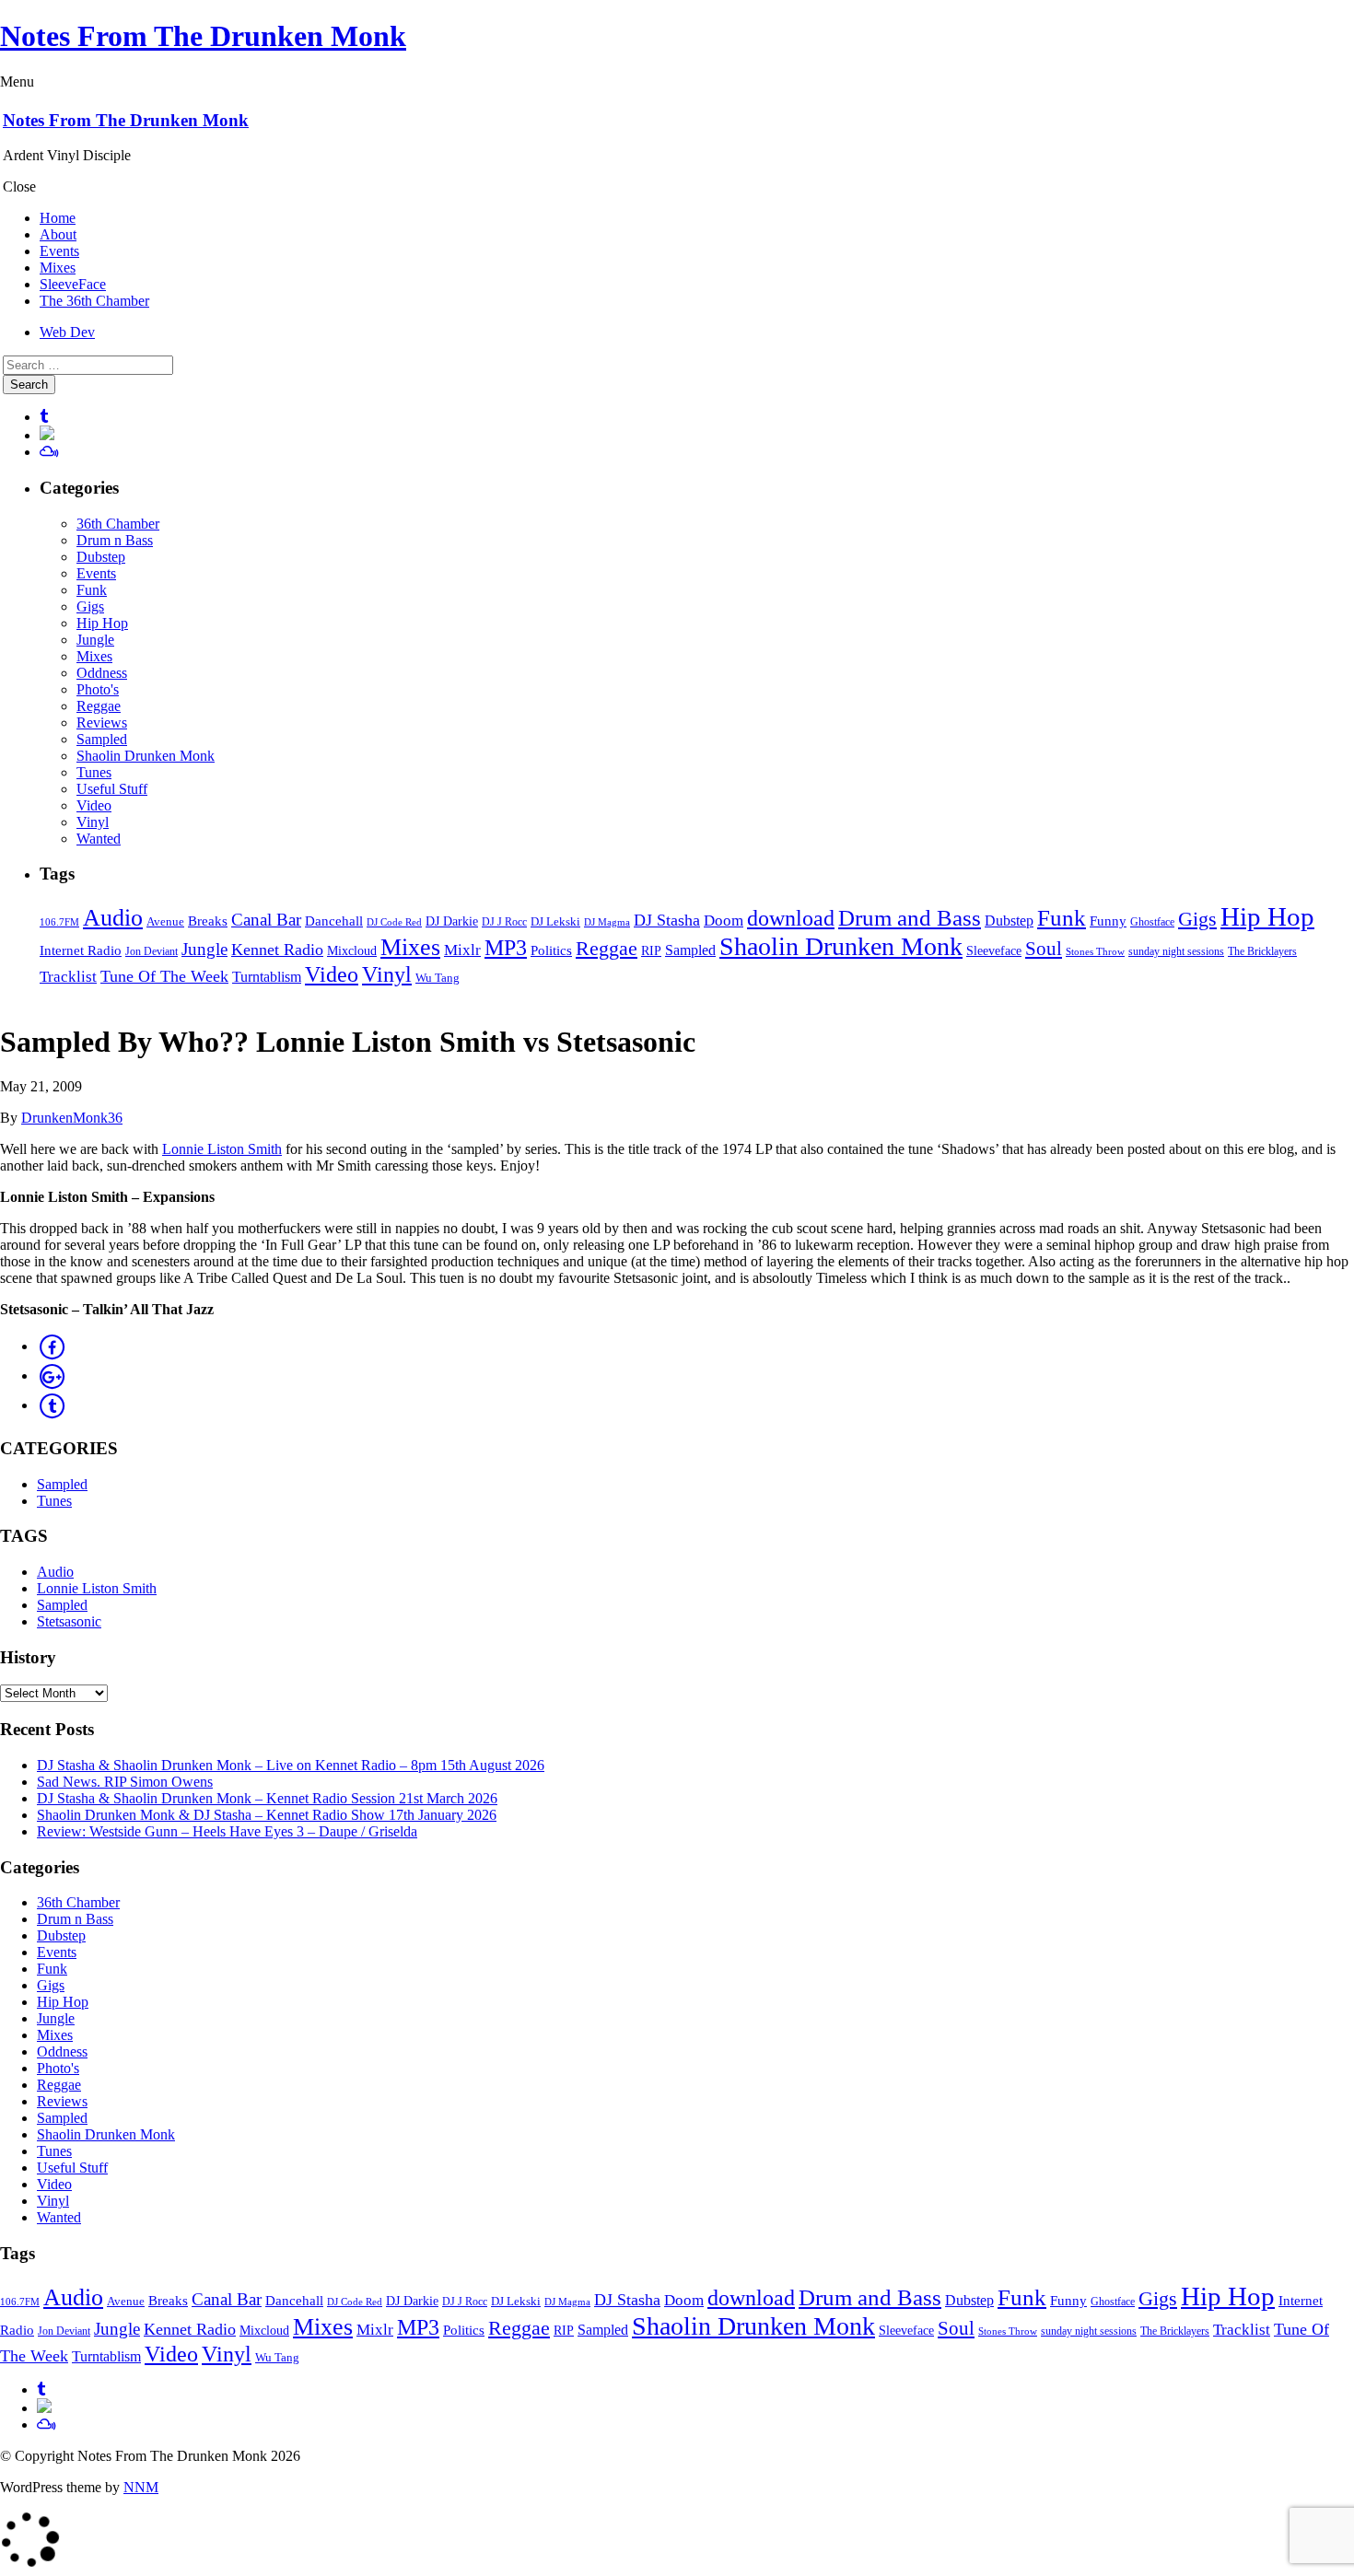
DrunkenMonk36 (72, 1118)
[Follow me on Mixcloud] (49, 452)
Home (58, 218)
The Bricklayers (1262, 951)
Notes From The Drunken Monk (203, 36)
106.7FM (59, 922)
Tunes (94, 772)
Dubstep (101, 557)
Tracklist (68, 977)
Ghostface (1152, 922)
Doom (724, 921)
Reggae (99, 706)
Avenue (165, 921)
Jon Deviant (152, 951)
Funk (92, 590)
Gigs (90, 606)
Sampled (102, 739)
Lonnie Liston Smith (222, 1149)
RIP (651, 951)
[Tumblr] (52, 1405)
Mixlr (462, 950)
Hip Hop (102, 623)
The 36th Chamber (94, 301)
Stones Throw (1095, 951)
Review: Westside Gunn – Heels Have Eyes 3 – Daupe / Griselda (227, 1831)
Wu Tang (438, 978)
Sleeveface (994, 950)
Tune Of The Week (164, 976)
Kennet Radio (277, 950)
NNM (141, 2487)
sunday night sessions (1176, 951)
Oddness (102, 673)
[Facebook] (52, 1346)
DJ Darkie (452, 921)
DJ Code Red (394, 922)
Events (59, 251)
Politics (551, 950)
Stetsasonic (69, 1621)
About (58, 234)
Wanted (99, 839)
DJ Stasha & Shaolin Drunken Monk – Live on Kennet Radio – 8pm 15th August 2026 (291, 1765)
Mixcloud (352, 951)
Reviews (102, 723)
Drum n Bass (115, 540)
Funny (1108, 921)
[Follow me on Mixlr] (47, 435)
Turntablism (267, 977)
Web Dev (67, 332)
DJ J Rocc (504, 922)
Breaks (208, 921)
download (791, 918)
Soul (1044, 949)
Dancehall (334, 921)
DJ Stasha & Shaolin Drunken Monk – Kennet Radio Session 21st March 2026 (267, 1798)
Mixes (58, 268)
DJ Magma (607, 922)
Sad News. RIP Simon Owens (125, 1782)
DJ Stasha (667, 920)
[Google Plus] (52, 1375)
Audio (113, 917)
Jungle (95, 640)
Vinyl (93, 822)
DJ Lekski (555, 922)
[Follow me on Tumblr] (44, 417)
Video (94, 805)
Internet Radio (81, 950)
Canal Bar (266, 920)
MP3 (506, 948)
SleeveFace (73, 284)
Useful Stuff (112, 789)
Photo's (98, 689)
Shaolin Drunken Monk (146, 756)
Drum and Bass (910, 918)
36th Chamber (118, 524)
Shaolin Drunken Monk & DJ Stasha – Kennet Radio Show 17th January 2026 (267, 1815)
